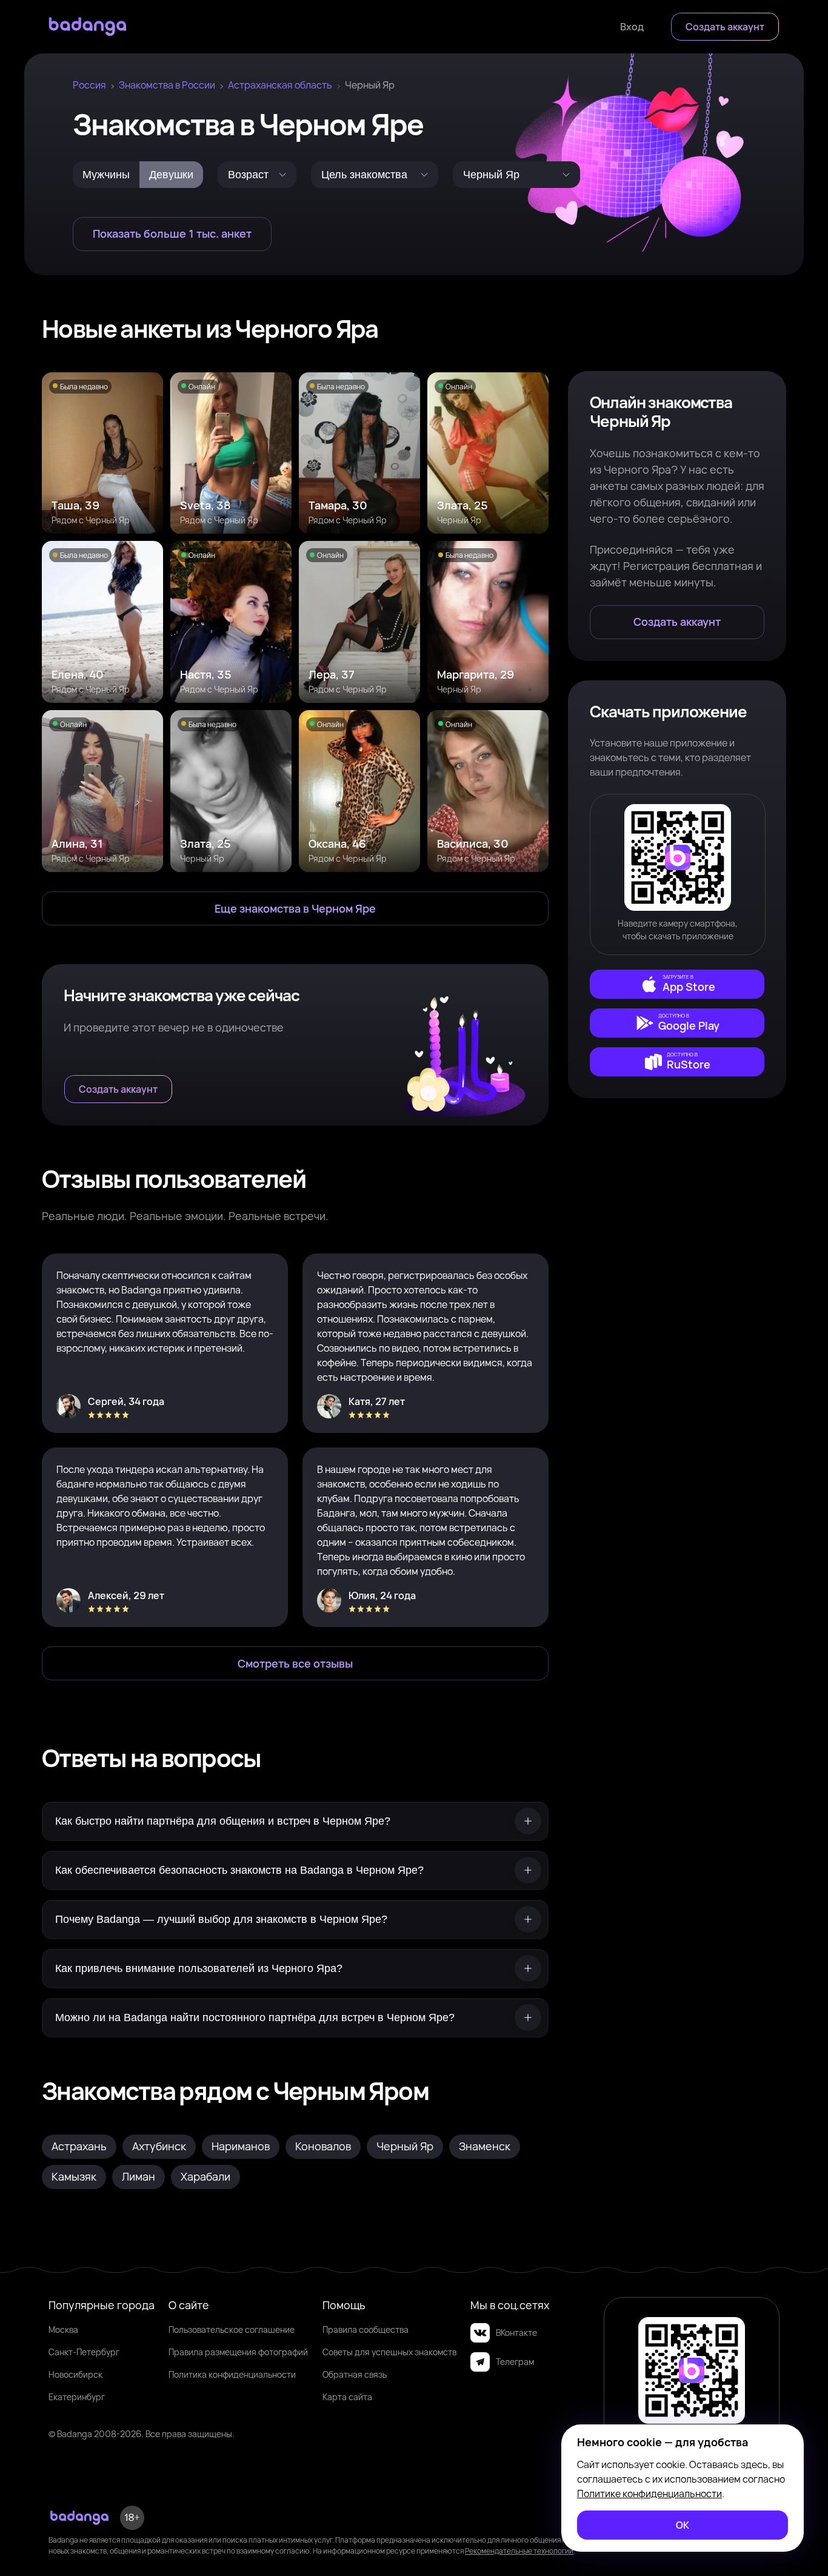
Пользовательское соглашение (232, 2329)
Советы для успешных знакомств (389, 2352)
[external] (677, 984)
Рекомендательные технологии (519, 2551)
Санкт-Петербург (84, 2352)
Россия (89, 85)
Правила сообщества (366, 2329)
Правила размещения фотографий (238, 2352)
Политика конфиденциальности (232, 2374)
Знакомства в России (167, 85)
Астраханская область (280, 85)
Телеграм (515, 2362)
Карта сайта (347, 2397)
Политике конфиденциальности (649, 2494)
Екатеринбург (77, 2397)
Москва (63, 2329)
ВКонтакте (516, 2333)
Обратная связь (355, 2374)
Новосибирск (75, 2374)
